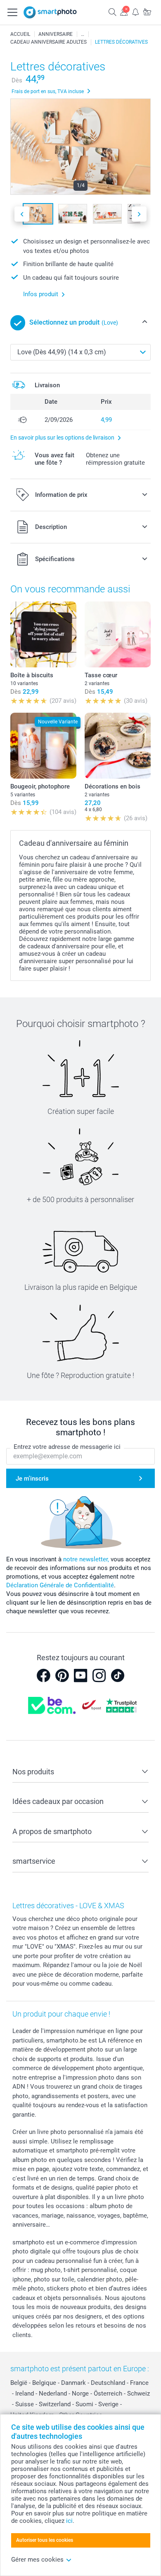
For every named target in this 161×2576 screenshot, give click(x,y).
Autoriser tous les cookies (45, 2540)
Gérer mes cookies (37, 2560)
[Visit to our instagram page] (99, 1675)
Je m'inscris (32, 1479)
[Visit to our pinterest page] (62, 1675)
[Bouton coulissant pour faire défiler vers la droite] (139, 214)
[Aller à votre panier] (147, 12)
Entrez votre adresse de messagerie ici (67, 1447)
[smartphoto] (50, 12)
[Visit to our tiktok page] (118, 1675)
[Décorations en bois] (118, 746)
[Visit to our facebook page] (43, 1675)
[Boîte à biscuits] (43, 634)
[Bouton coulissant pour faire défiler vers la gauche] (22, 214)
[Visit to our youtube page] (80, 1675)
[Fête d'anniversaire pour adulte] (83, 34)
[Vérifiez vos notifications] (135, 12)
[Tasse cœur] (118, 634)
